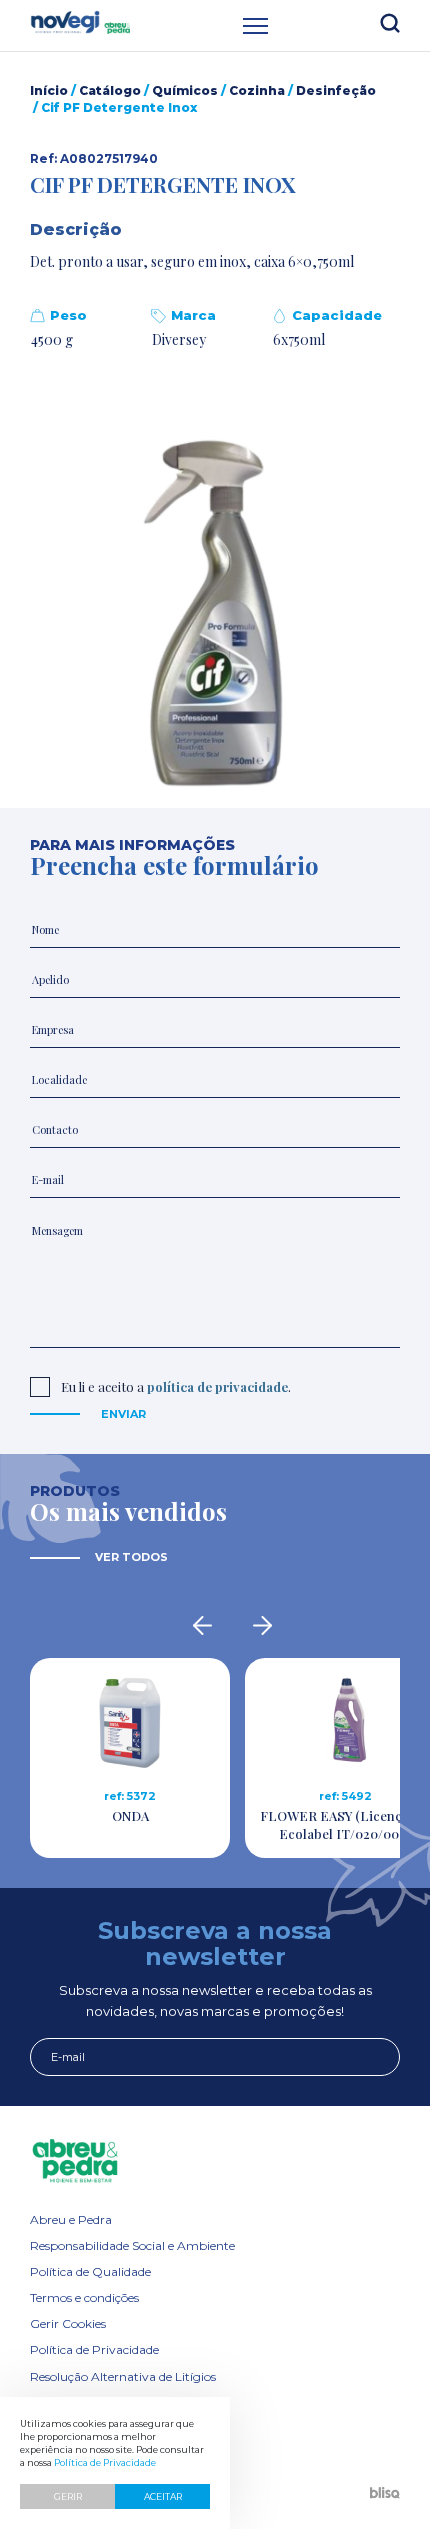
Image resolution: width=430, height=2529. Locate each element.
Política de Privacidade (94, 2349)
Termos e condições (84, 2297)
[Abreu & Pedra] (215, 2161)
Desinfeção (336, 90)
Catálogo (110, 90)
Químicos (185, 90)
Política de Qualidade (90, 2271)
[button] (215, 619)
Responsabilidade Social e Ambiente (132, 2245)
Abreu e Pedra (71, 2219)
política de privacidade (217, 1386)
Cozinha (257, 90)
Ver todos (131, 1557)
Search (390, 23)
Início (49, 90)
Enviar (123, 1414)
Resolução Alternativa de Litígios (123, 2376)
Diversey (179, 339)
